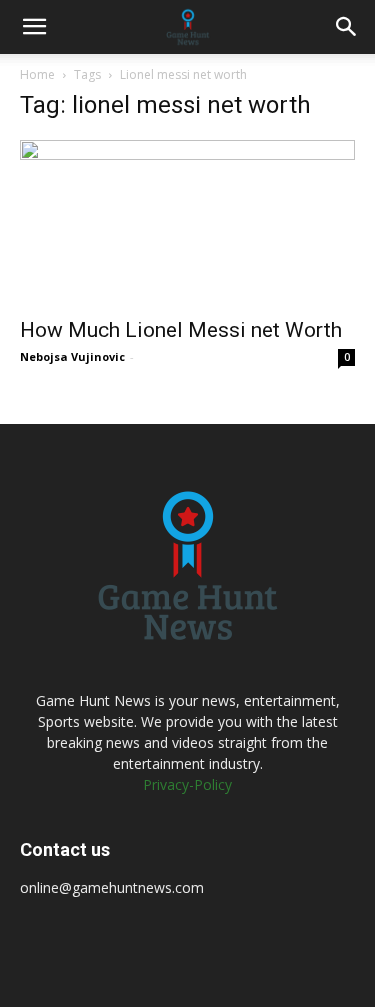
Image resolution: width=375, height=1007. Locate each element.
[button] (34, 27)
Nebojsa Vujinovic (72, 356)
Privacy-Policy (187, 784)
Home (37, 74)
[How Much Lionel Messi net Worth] (187, 222)
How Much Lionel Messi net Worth (181, 330)
